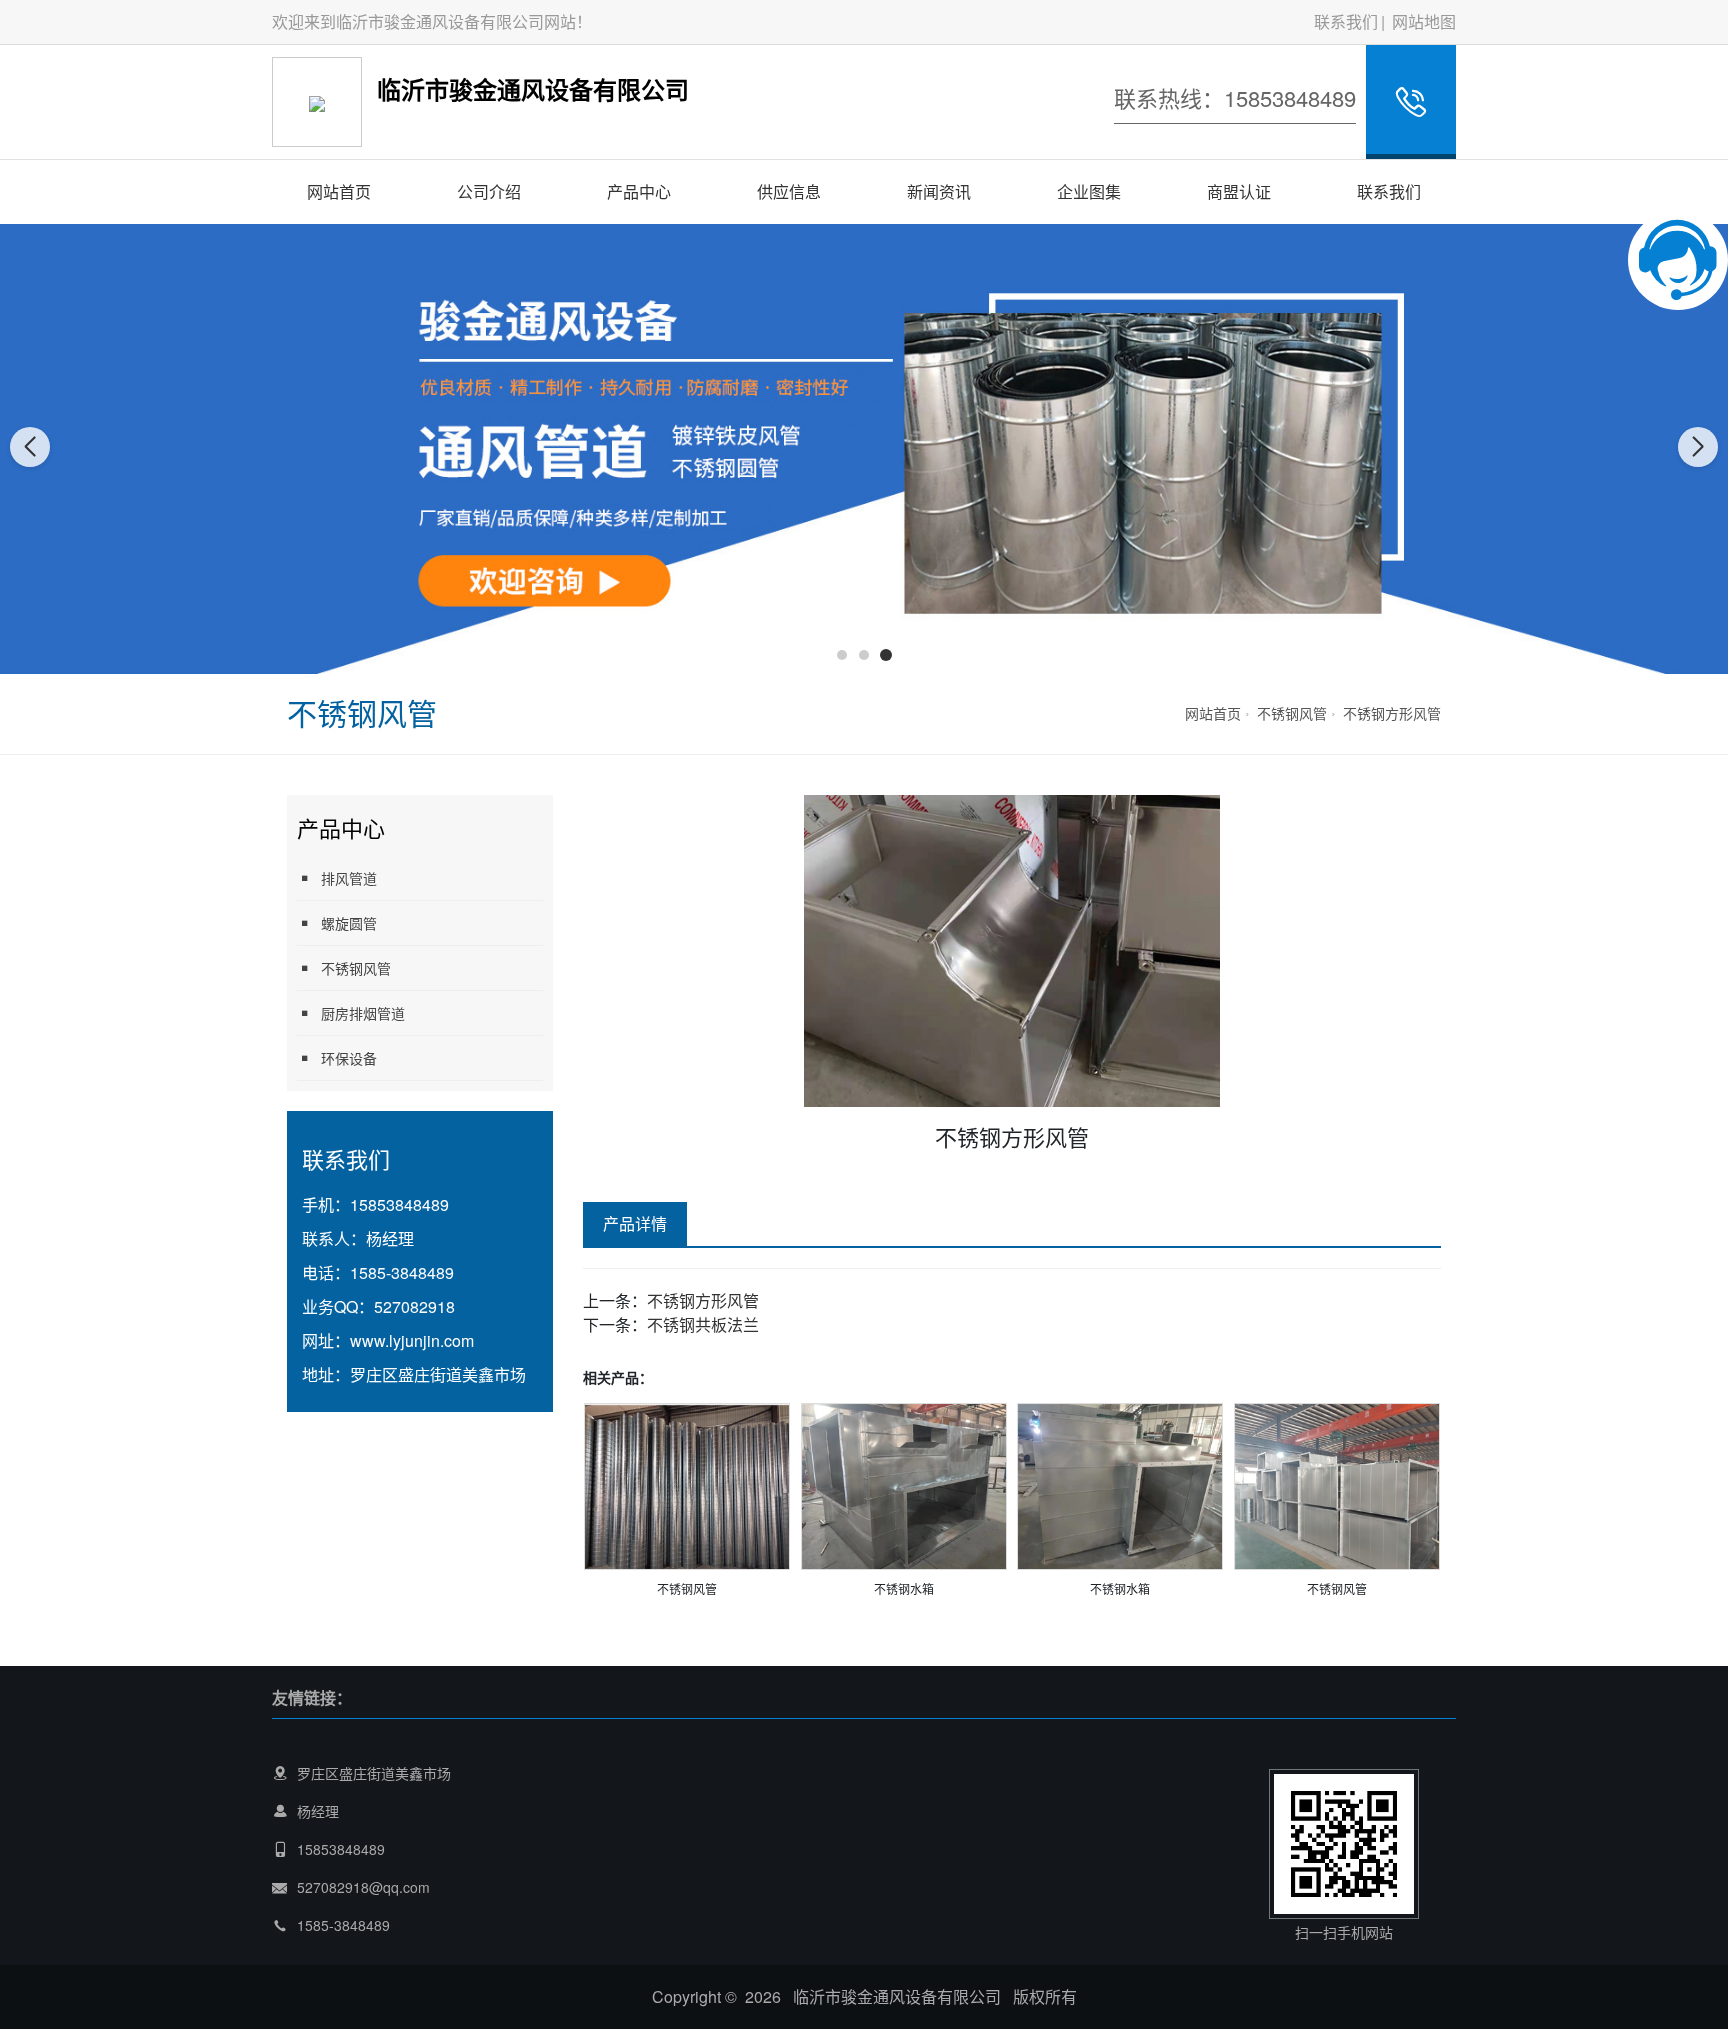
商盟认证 (1239, 191)
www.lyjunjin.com (412, 1340)
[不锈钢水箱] (904, 1484)
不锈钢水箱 (904, 1588)
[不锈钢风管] (687, 1484)
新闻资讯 (939, 191)
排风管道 (349, 878)
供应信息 (789, 191)
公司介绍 (489, 191)
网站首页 (339, 191)
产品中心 (639, 191)
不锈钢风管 (1292, 713)
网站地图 (1424, 21)
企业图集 (1089, 191)
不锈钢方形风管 (1392, 713)
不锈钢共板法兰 (703, 1324)
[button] (842, 655)
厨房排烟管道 (363, 1013)
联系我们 (1346, 21)
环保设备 (349, 1058)
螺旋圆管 (349, 923)
